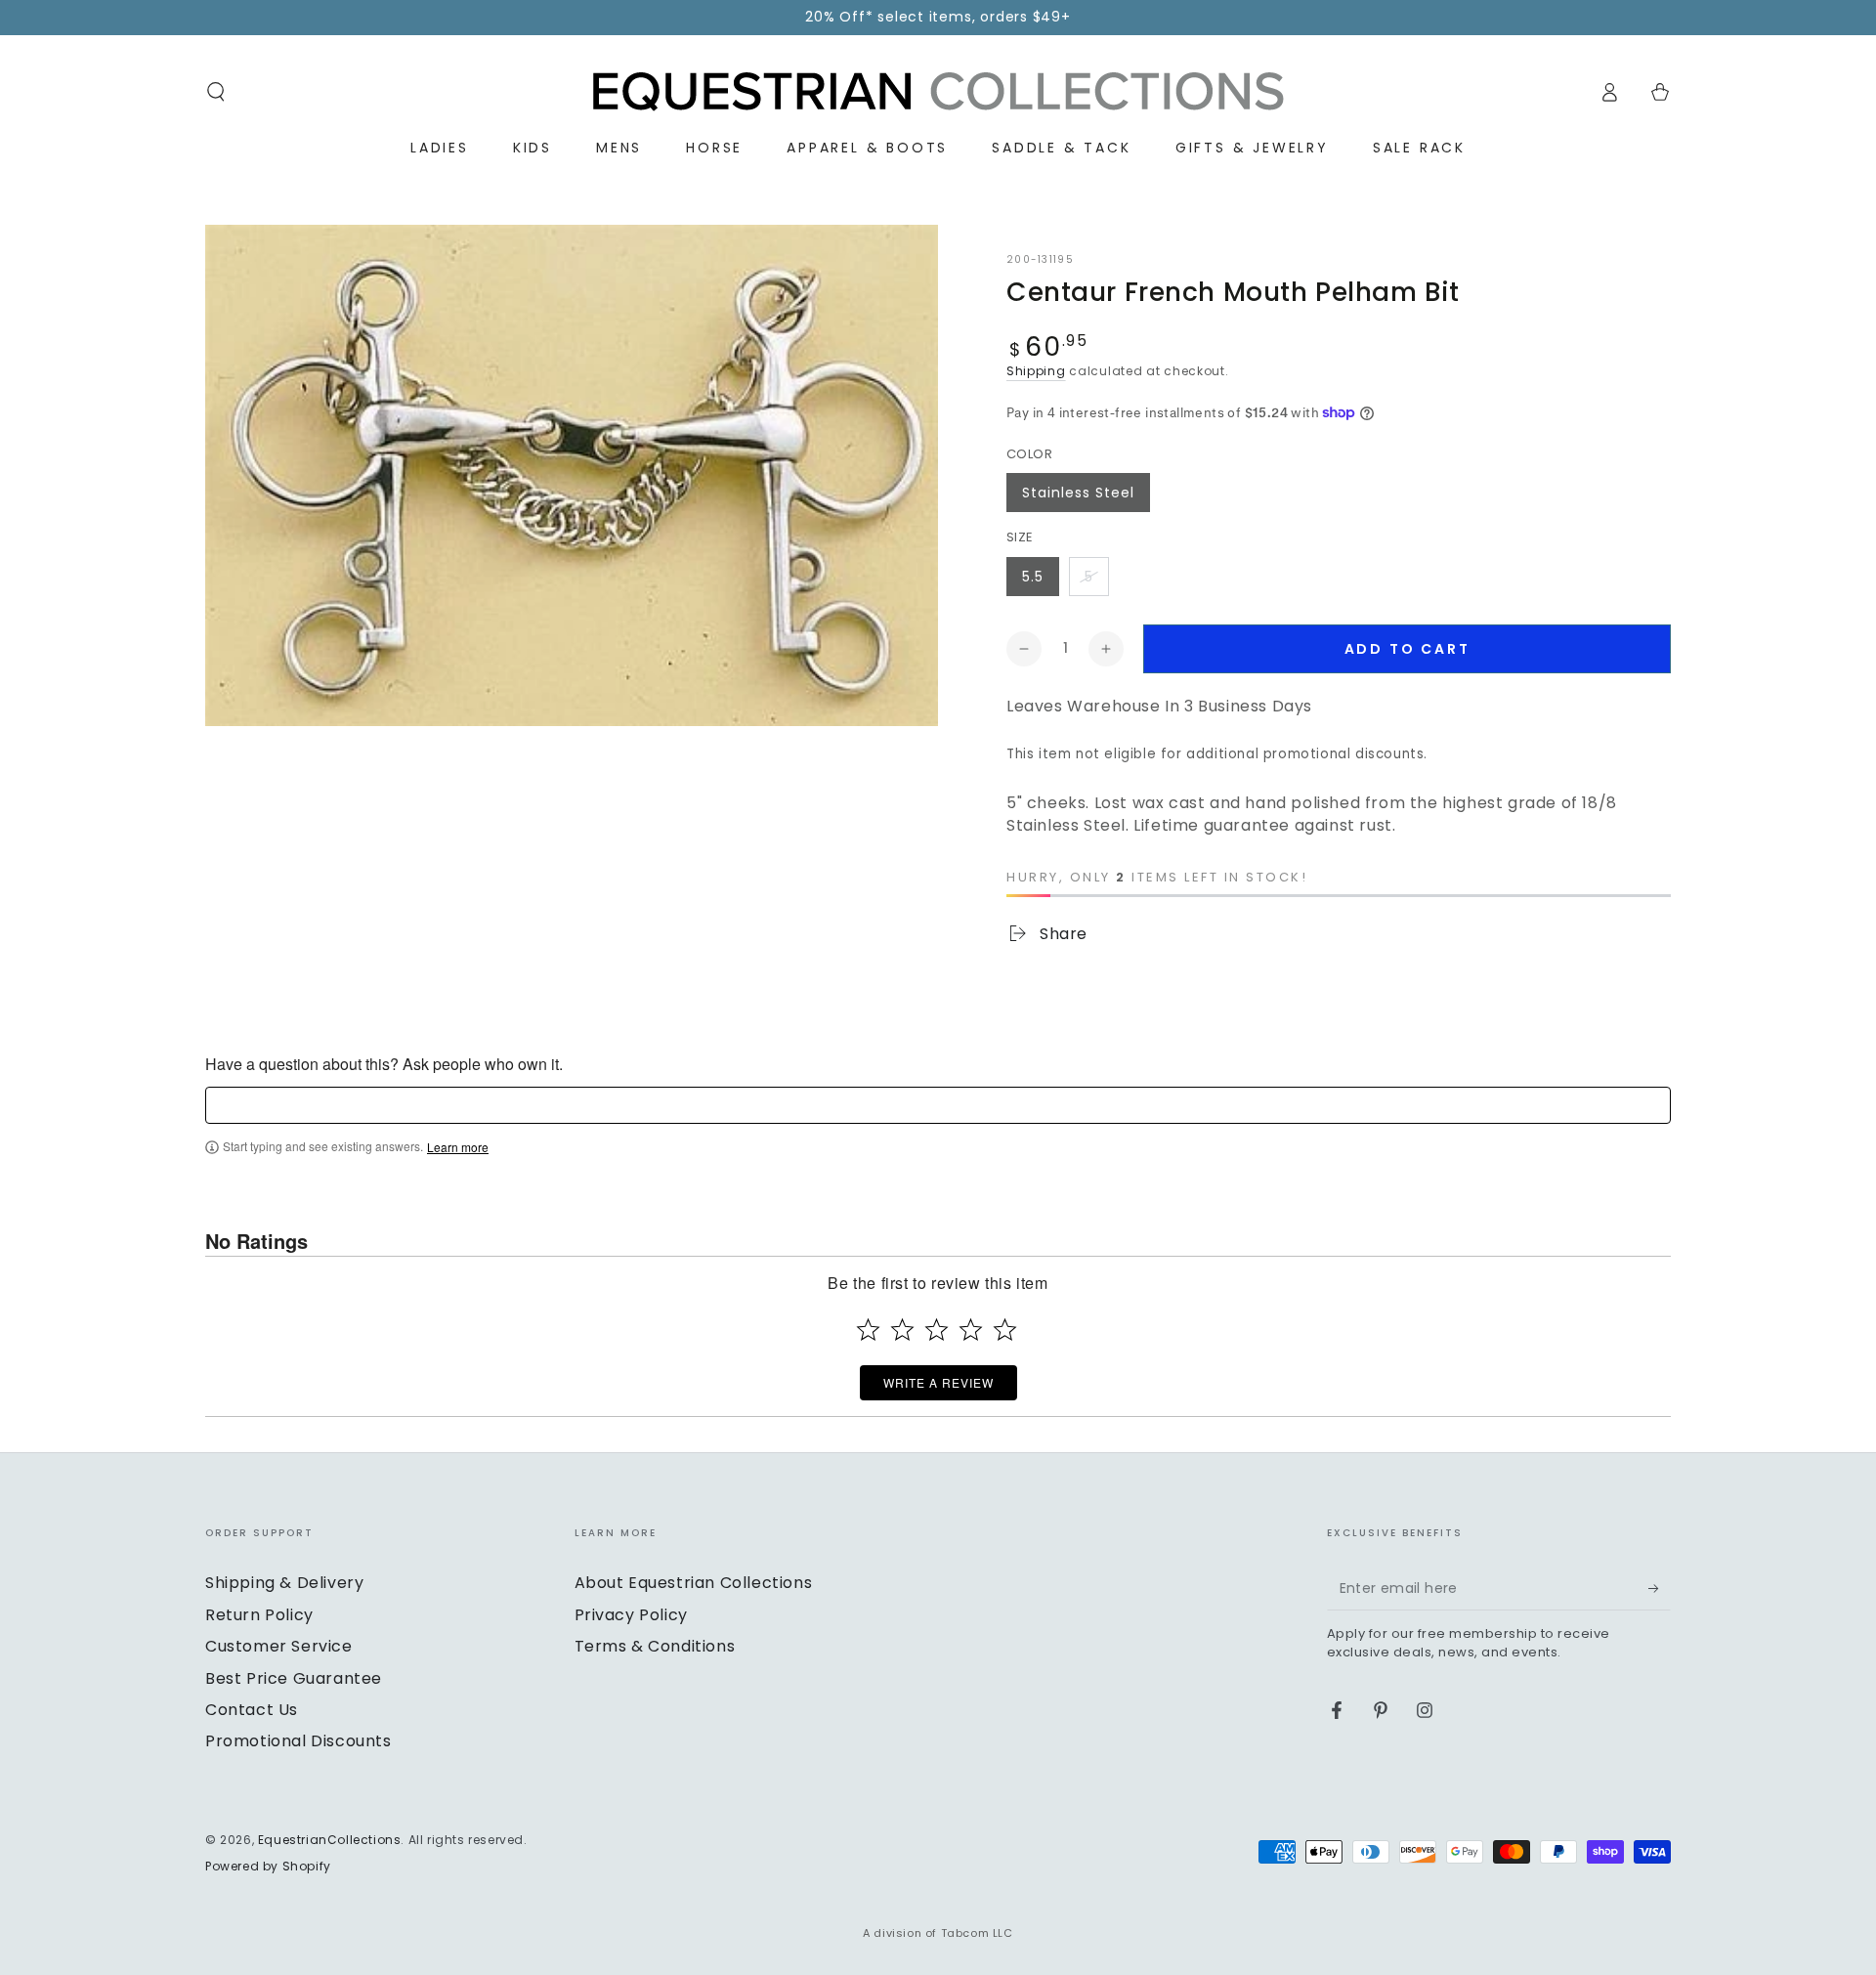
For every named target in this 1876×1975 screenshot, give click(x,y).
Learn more (458, 1147)
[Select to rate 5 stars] (1005, 1330)
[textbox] (938, 1105)
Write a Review (938, 1382)
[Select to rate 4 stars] (971, 1330)
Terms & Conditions (655, 1646)
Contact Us (252, 1710)
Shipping (1036, 371)
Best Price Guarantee (294, 1678)
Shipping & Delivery (284, 1583)
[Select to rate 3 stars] (937, 1330)
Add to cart (1407, 649)
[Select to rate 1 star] (868, 1330)
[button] (216, 92)
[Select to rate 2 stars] (902, 1330)
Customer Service (279, 1646)
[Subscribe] (1660, 1588)
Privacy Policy (631, 1615)
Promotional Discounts (298, 1741)
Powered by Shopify (268, 1867)
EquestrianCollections (330, 1840)
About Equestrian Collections (694, 1583)
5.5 (1033, 577)
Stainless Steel (1078, 493)
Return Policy (259, 1615)
